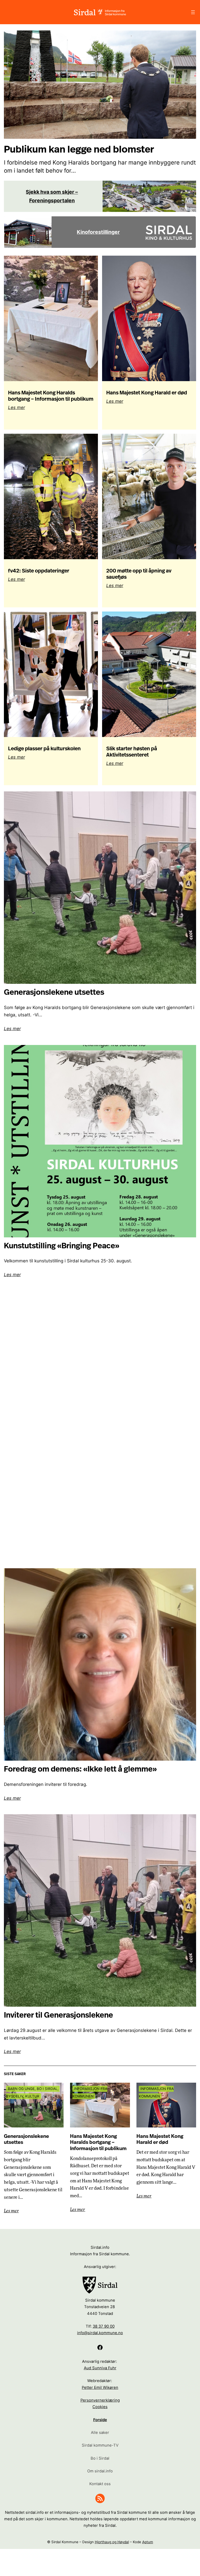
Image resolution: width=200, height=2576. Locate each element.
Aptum (148, 2542)
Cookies (100, 2407)
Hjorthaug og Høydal (112, 2542)
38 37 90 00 (104, 2326)
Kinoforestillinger (98, 232)
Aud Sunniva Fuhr (100, 2368)
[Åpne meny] (193, 12)
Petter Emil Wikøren (100, 2388)
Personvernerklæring (100, 2400)
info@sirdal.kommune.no (100, 2333)
